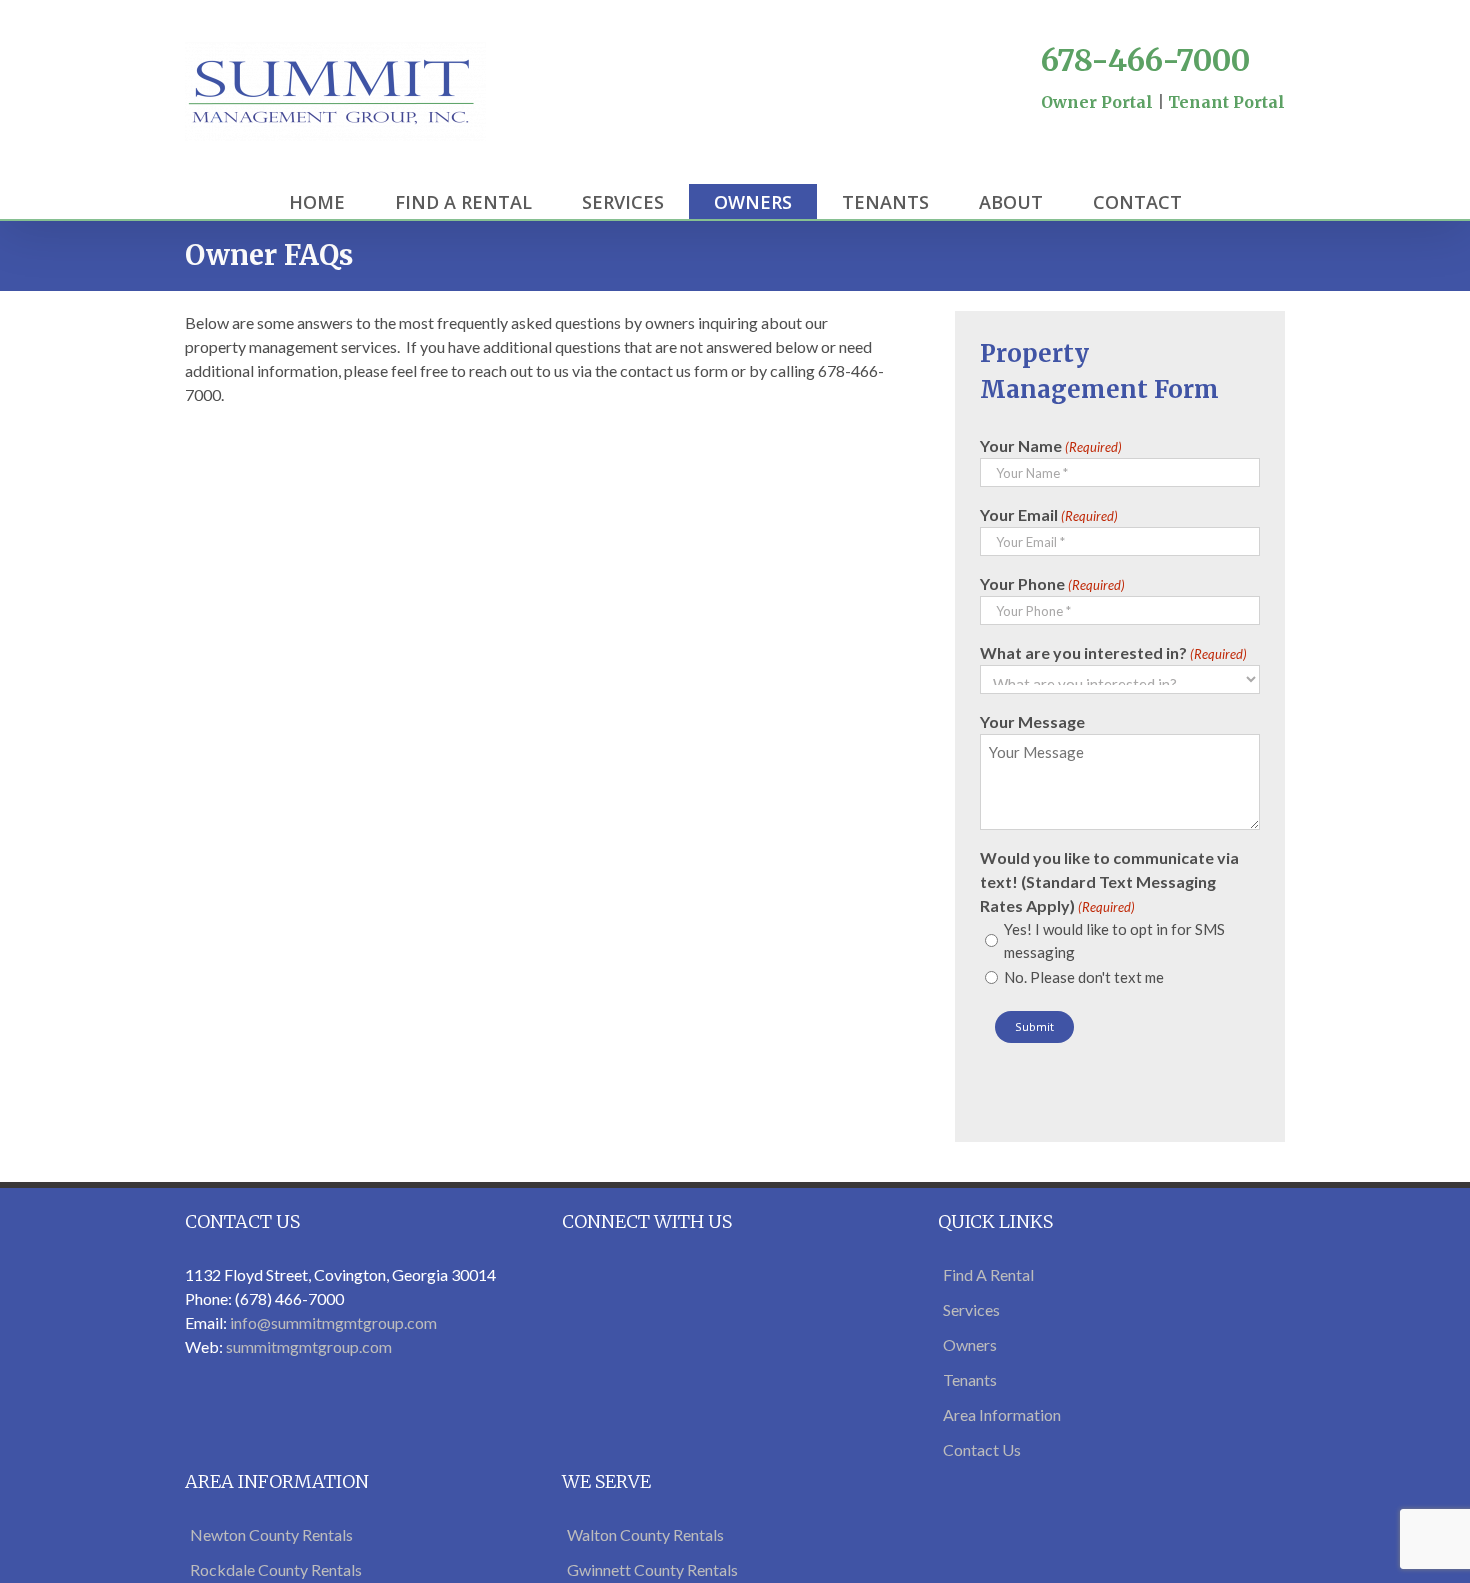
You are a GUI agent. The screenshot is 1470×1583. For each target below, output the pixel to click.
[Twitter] (1125, 126)
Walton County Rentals (645, 1534)
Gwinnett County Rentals (652, 1569)
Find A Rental (988, 1274)
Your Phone (1052, 583)
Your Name (1051, 445)
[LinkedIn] (1239, 126)
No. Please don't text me (1084, 977)
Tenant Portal (1226, 102)
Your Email (1049, 514)
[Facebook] (1087, 126)
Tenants (970, 1379)
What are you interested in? (1113, 652)
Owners (970, 1344)
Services (971, 1309)
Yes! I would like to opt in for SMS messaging (1114, 940)
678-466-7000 (1145, 60)
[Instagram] (1201, 126)
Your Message (1032, 721)
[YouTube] (1163, 126)
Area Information (1002, 1414)
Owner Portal (1097, 102)
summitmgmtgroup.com (309, 1346)
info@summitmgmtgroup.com (333, 1322)
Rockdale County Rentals (276, 1569)
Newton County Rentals (271, 1534)
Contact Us (982, 1449)
